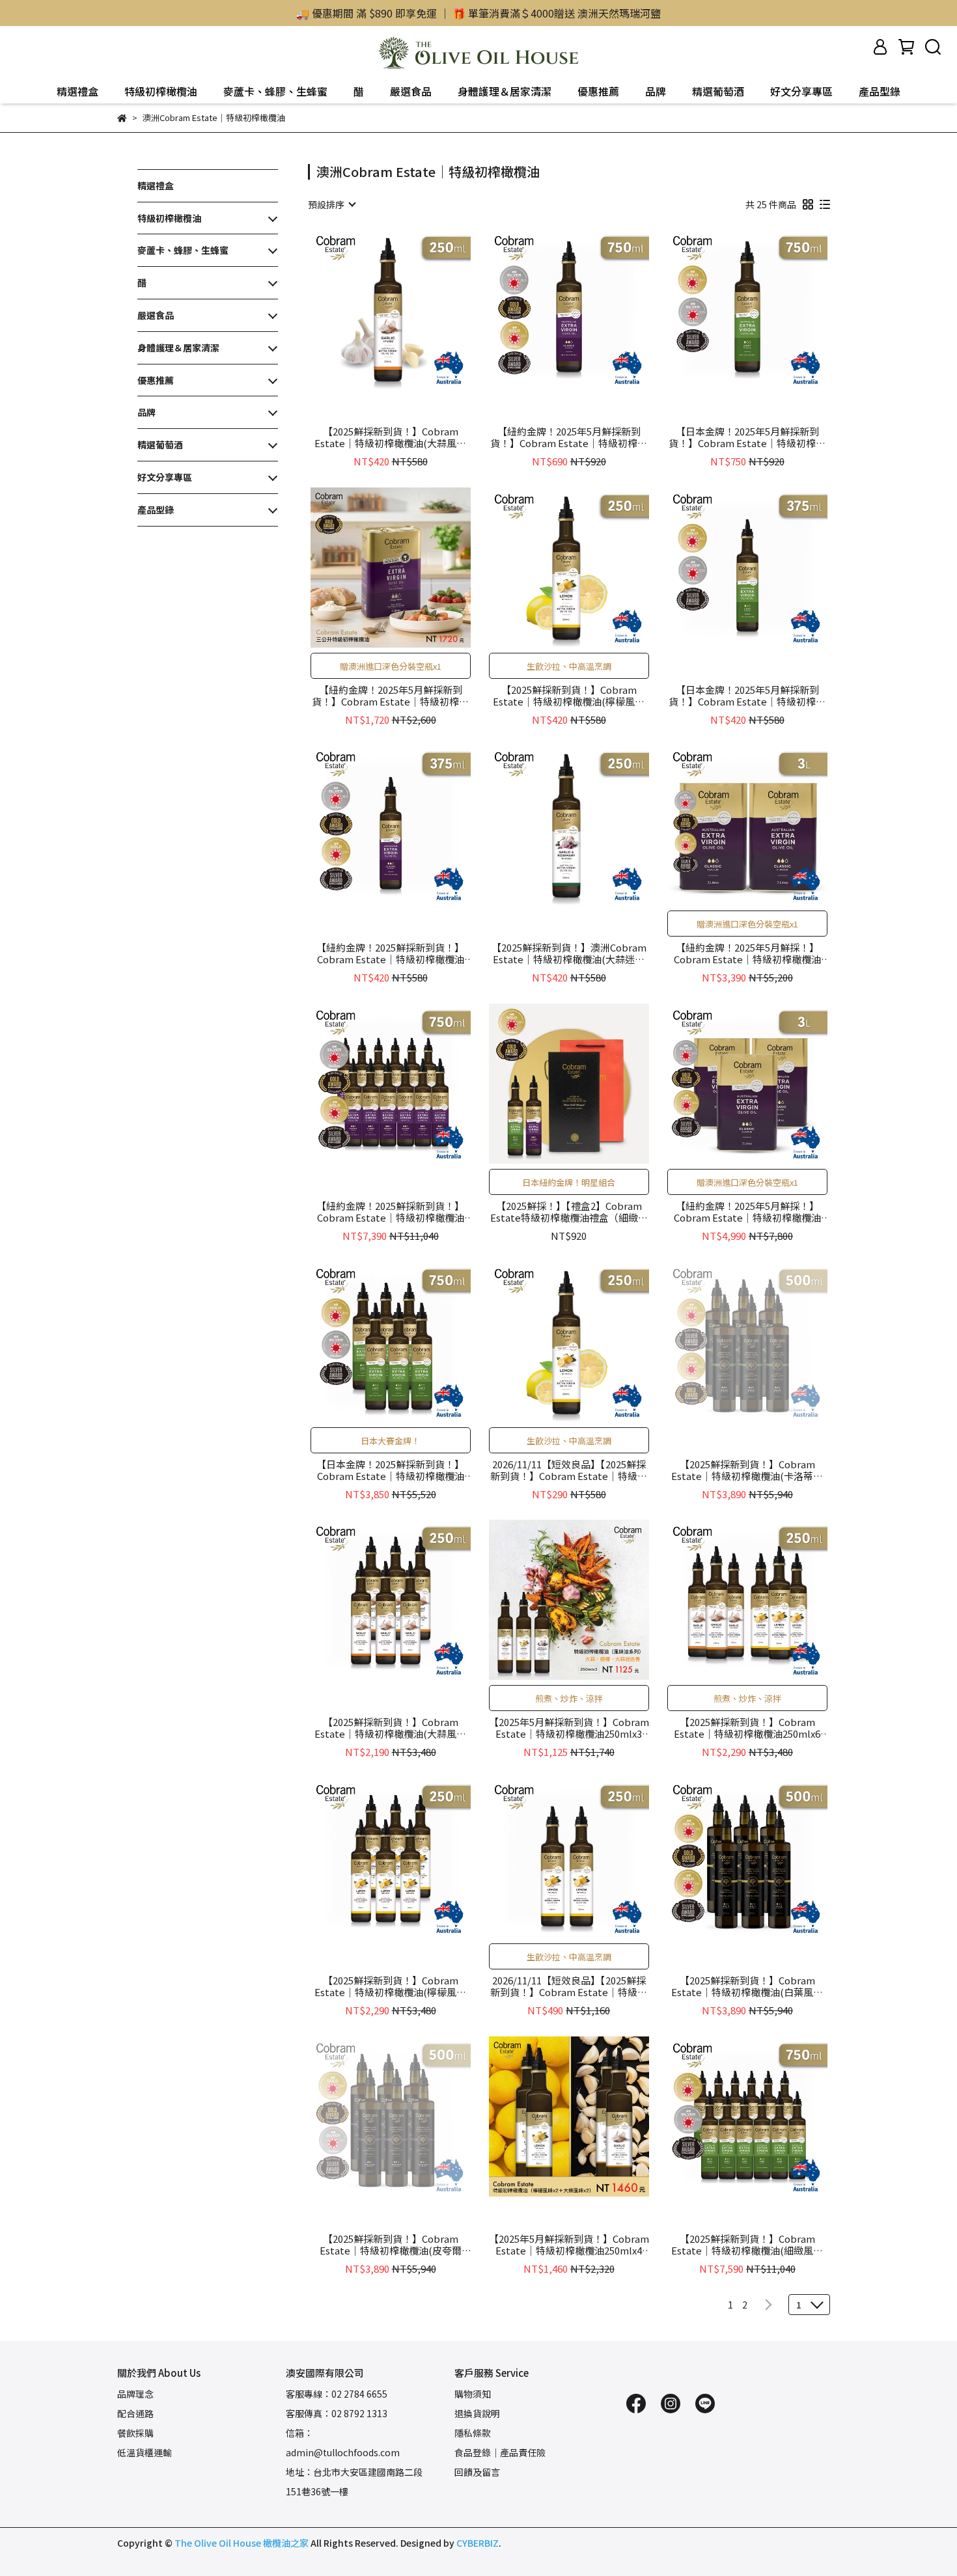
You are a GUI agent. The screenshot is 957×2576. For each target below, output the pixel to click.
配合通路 (135, 2413)
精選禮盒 (77, 91)
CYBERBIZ (478, 2543)
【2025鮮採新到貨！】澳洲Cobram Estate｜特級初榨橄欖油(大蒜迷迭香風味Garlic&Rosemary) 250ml (569, 953)
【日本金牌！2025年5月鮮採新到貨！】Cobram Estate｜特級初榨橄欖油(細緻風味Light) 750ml (747, 437)
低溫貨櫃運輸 (145, 2452)
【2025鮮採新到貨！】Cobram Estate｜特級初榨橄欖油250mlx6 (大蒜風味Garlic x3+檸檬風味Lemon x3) (747, 1728)
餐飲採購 (135, 2433)
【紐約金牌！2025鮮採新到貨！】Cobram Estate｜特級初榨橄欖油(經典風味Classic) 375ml (390, 953)
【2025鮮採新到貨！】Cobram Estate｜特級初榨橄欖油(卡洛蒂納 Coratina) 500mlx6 (747, 1470)
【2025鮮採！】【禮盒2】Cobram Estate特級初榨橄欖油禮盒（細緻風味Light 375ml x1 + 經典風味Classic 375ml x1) (569, 1212)
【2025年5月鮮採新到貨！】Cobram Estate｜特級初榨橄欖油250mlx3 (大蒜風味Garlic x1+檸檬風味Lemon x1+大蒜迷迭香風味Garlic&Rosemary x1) (569, 1728)
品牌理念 (135, 2394)
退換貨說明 (477, 2413)
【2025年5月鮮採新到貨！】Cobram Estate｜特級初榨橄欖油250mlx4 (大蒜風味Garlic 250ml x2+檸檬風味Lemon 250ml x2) (569, 2245)
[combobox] (331, 204)
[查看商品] (372, 309)
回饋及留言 (477, 2472)
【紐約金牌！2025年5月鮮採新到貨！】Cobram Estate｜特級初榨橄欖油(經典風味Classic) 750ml (569, 437)
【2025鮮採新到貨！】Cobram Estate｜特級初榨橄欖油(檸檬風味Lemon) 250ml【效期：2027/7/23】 (569, 696)
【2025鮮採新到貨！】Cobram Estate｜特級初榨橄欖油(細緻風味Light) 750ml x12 (747, 2245)
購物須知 (473, 2394)
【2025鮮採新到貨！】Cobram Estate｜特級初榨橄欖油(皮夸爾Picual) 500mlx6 (391, 2245)
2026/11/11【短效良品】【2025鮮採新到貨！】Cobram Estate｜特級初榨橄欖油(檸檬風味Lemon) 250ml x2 (569, 1986)
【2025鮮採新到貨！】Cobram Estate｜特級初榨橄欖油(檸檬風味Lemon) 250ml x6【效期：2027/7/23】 (390, 1986)
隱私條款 (473, 2433)
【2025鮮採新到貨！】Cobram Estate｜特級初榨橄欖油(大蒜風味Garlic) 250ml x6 (390, 1728)
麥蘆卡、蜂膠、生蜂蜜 (275, 91)
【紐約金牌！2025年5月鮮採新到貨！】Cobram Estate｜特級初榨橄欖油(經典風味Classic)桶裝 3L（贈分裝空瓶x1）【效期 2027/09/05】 (390, 696)
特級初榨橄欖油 (161, 91)
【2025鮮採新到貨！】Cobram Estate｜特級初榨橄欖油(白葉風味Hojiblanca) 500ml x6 (747, 1986)
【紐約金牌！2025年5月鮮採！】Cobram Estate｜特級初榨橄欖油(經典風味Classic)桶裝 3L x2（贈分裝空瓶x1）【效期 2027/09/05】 (747, 953)
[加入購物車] (409, 309)
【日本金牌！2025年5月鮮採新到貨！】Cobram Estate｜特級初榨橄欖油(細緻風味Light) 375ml (747, 696)
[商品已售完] (766, 1342)
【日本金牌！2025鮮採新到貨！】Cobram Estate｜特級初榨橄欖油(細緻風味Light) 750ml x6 (390, 1470)
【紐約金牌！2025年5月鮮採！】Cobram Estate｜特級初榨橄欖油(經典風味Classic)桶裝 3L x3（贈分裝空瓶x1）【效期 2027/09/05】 (747, 1212)
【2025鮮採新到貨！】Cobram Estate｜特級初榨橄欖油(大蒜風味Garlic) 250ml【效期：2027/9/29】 (390, 437)
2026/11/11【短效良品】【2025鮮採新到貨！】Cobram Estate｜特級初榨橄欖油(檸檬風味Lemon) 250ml (569, 1470)
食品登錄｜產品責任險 (500, 2452)
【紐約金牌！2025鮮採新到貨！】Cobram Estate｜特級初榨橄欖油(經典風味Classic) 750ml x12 (390, 1212)
